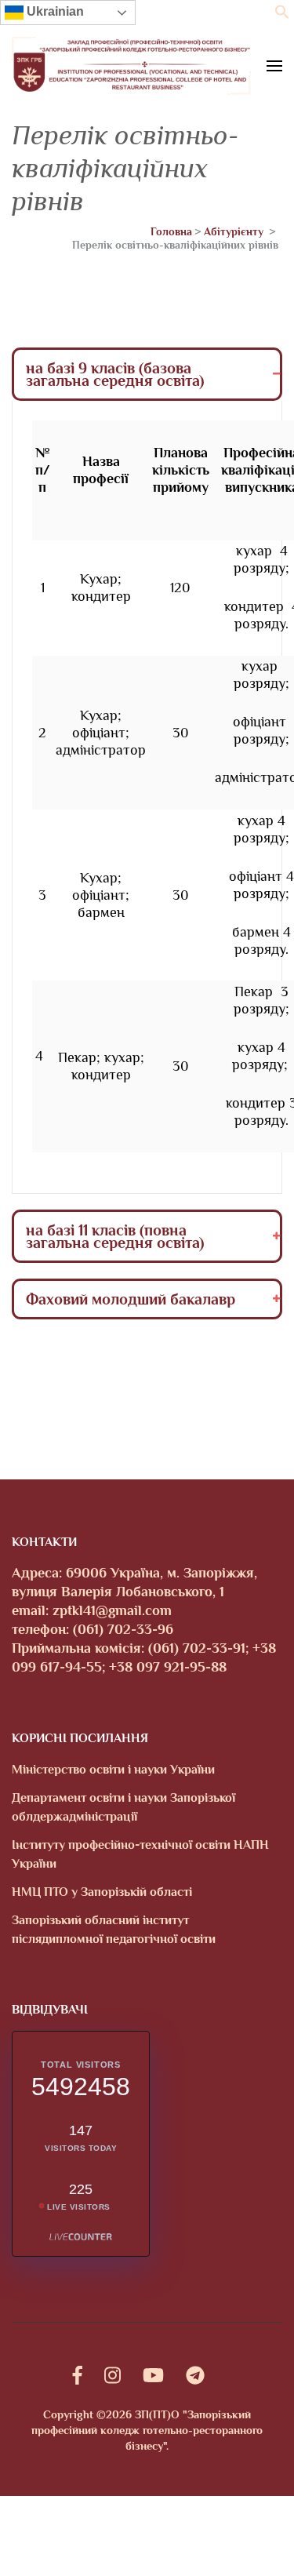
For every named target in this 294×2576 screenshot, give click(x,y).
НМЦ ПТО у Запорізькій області (102, 1892)
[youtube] (153, 2376)
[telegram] (195, 2376)
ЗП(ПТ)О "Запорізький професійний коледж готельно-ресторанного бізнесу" (147, 2430)
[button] (282, 15)
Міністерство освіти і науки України (113, 1770)
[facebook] (78, 2376)
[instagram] (113, 2376)
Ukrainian (54, 11)
